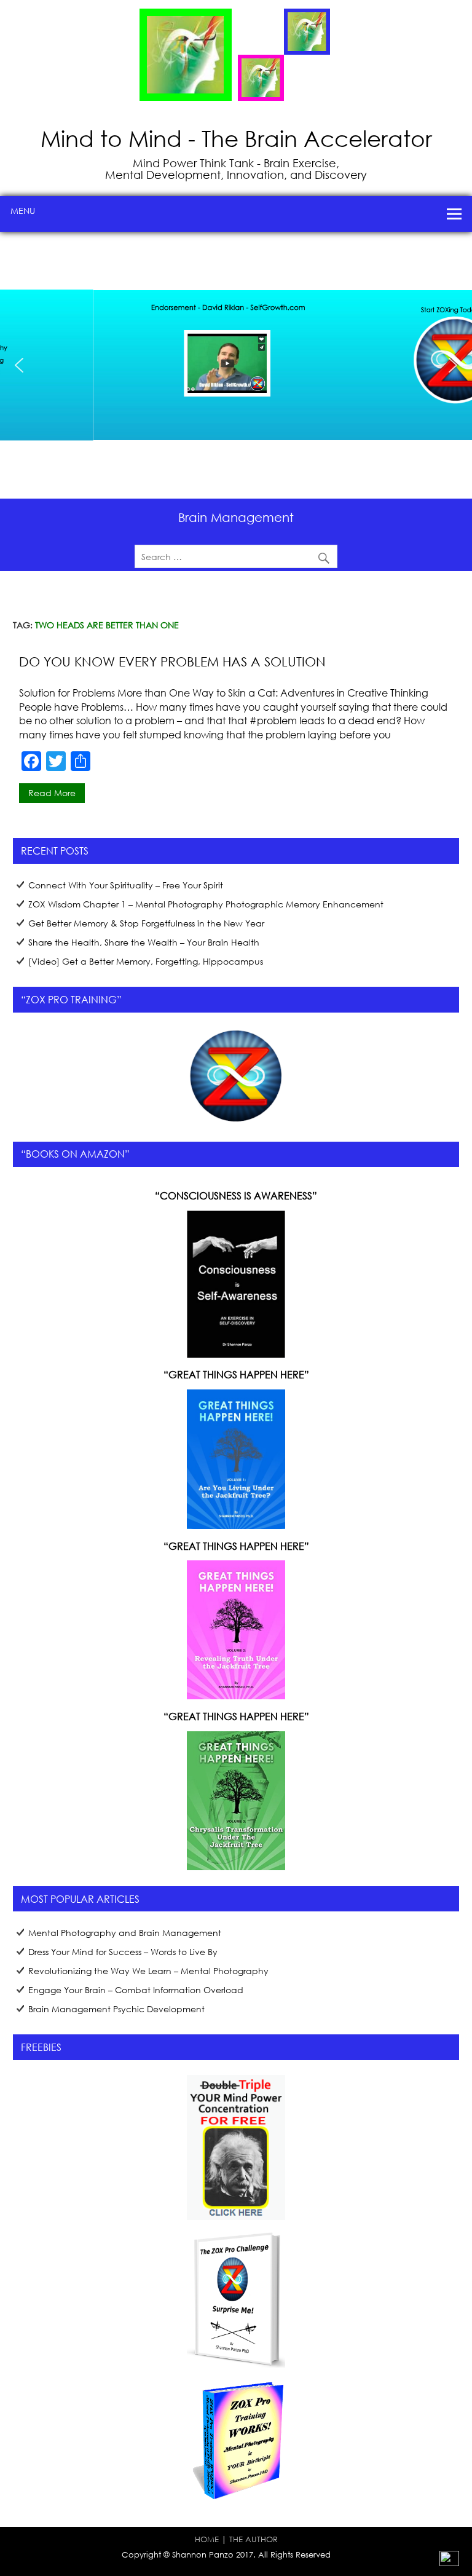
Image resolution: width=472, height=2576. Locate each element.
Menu (23, 211)
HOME (207, 2539)
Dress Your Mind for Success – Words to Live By (123, 1952)
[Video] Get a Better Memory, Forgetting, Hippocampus (146, 961)
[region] (236, 365)
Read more (52, 793)
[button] (79, 356)
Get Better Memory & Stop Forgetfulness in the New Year (146, 923)
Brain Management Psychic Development (116, 2009)
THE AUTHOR (254, 2539)
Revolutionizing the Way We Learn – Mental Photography (148, 1971)
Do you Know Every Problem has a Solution (172, 662)
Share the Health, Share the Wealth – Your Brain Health (144, 942)
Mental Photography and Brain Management (125, 1933)
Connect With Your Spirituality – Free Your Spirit (126, 885)
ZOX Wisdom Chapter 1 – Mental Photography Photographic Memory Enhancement (206, 904)
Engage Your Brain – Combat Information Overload (136, 1990)
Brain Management (236, 517)
